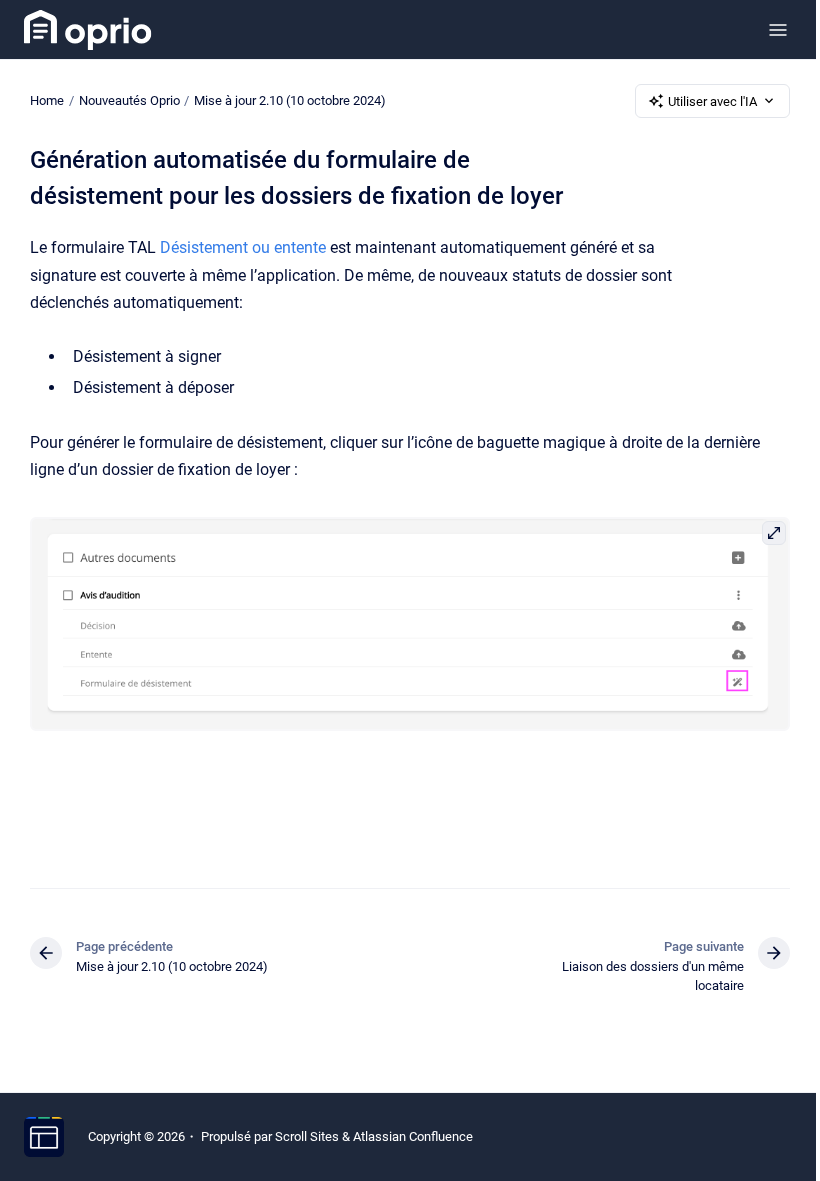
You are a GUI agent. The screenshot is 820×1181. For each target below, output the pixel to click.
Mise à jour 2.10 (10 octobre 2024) (290, 100)
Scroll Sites (307, 1136)
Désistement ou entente (243, 247)
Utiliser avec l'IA (712, 101)
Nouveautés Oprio (129, 100)
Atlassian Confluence (413, 1136)
